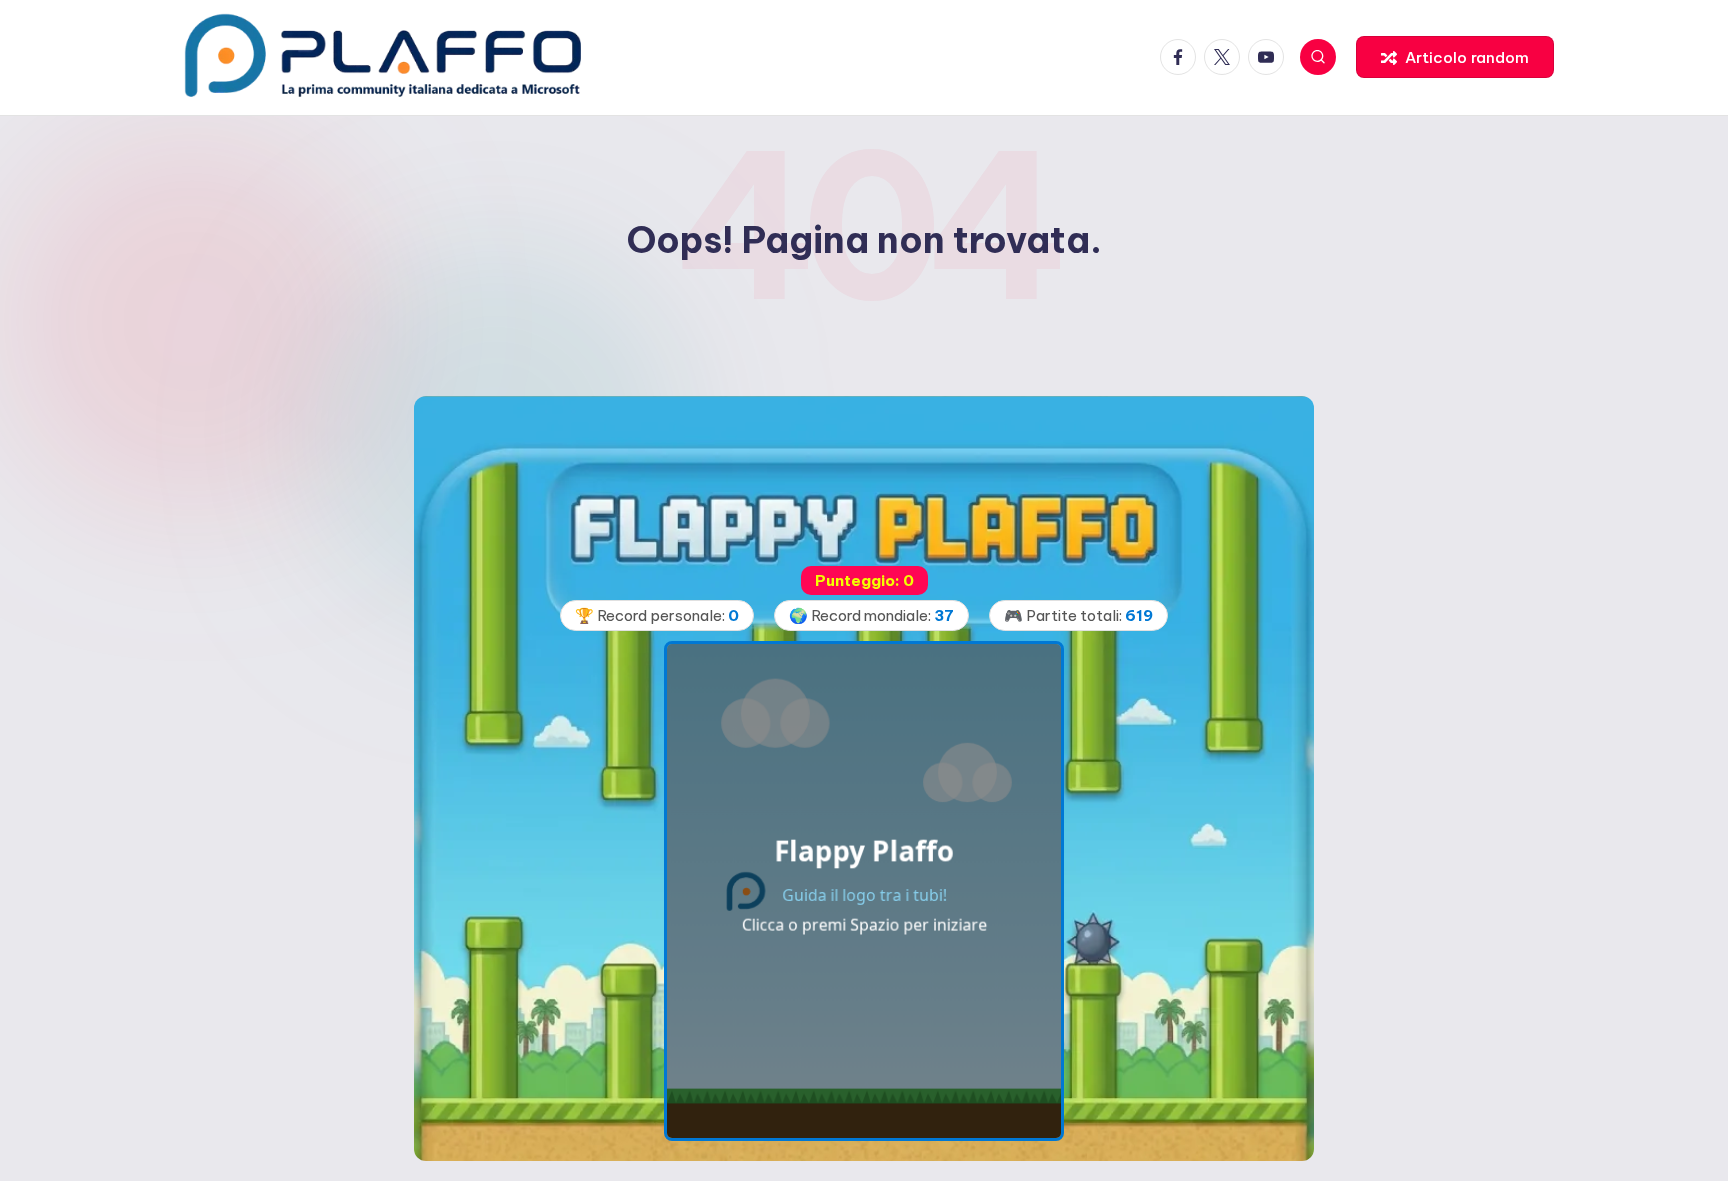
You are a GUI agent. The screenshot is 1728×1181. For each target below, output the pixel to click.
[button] (1455, 57)
